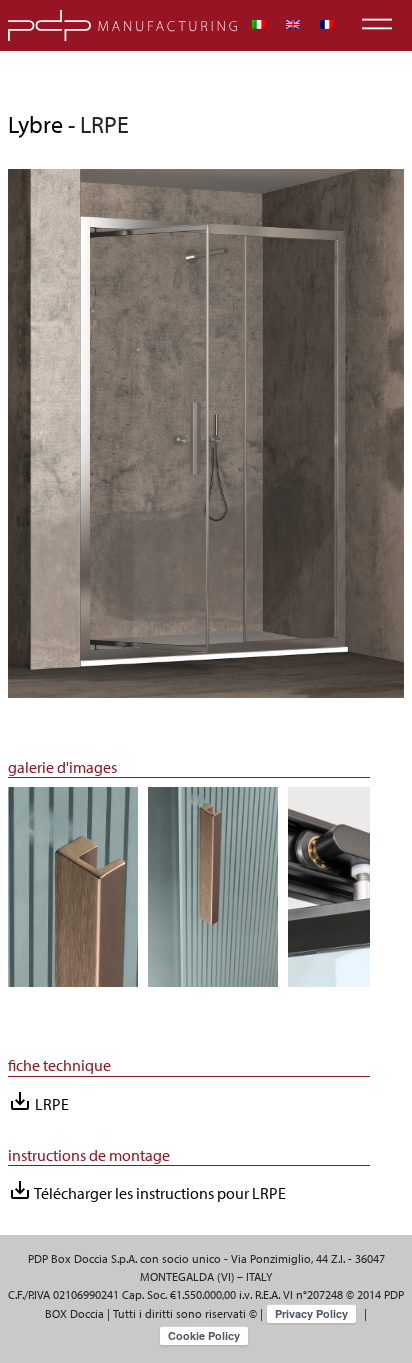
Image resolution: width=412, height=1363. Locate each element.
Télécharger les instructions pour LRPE (147, 1190)
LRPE (38, 1101)
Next (385, 897)
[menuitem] (259, 24)
